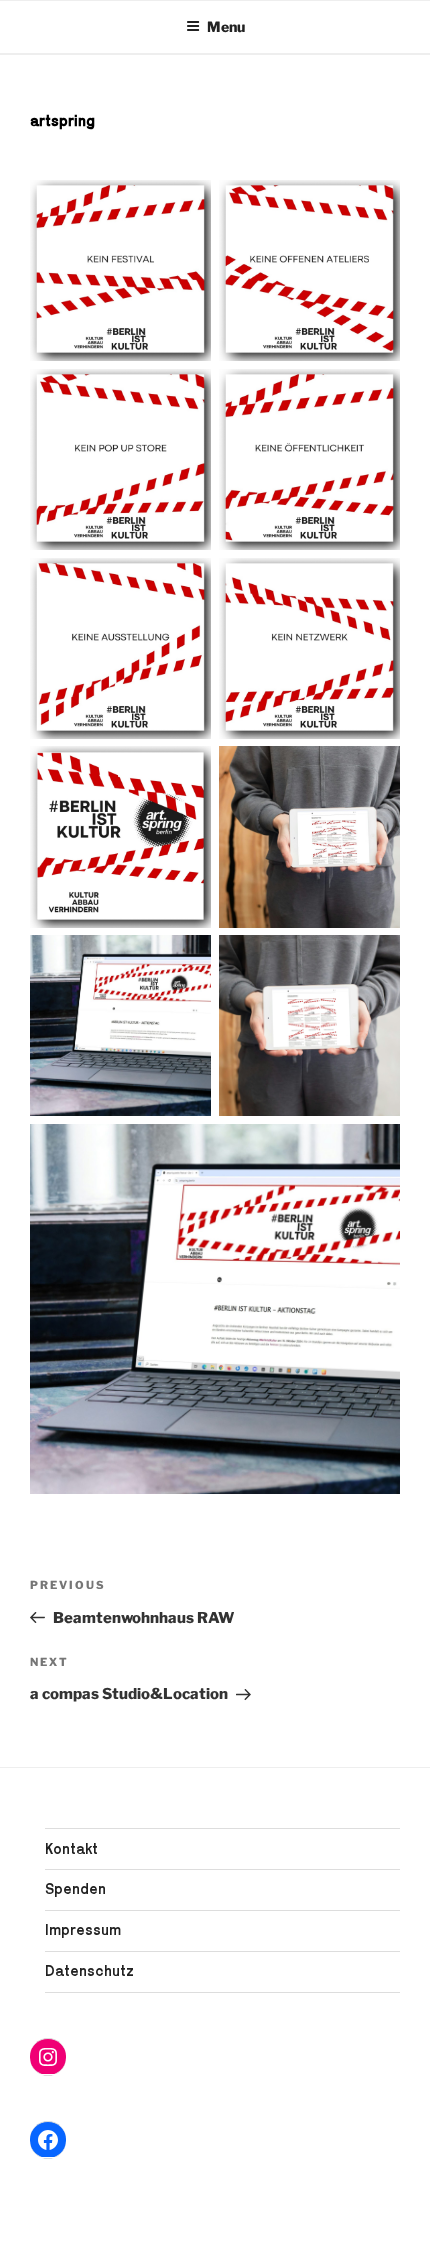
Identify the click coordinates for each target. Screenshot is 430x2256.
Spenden (75, 1888)
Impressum (83, 1929)
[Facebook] (48, 2140)
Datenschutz (89, 1970)
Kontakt (71, 1848)
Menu (226, 26)
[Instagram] (48, 2057)
